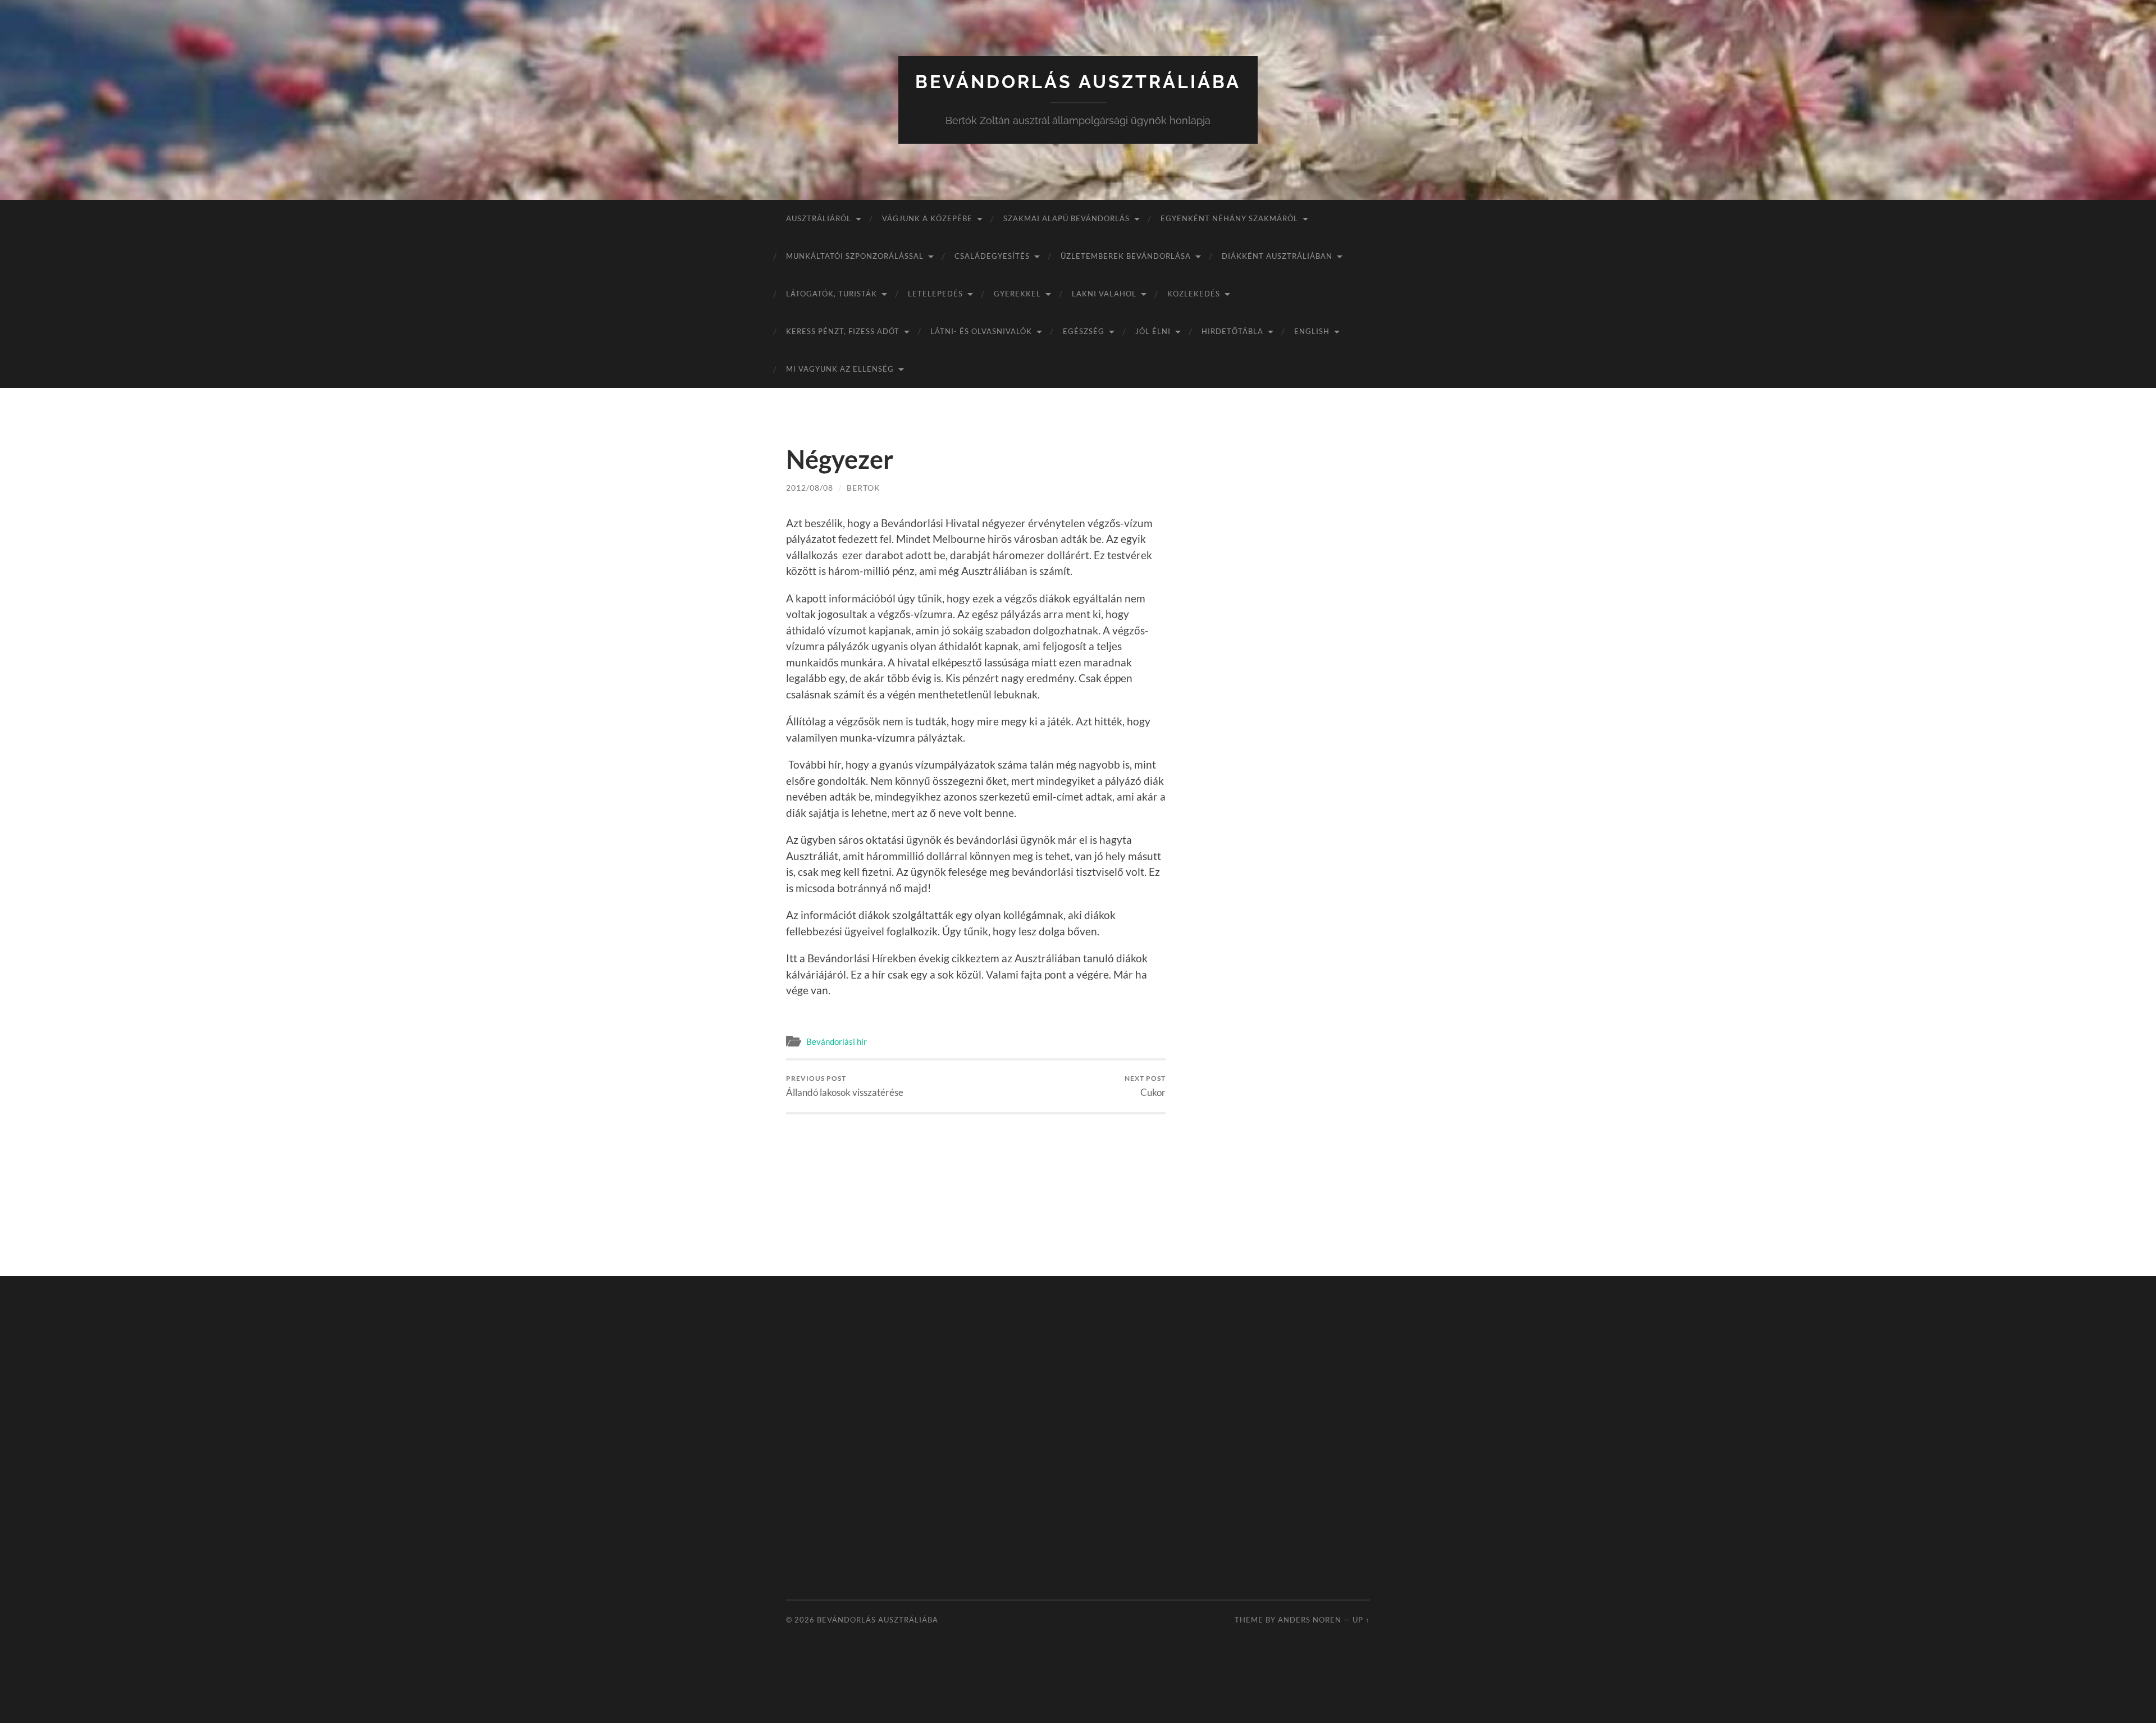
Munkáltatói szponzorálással (855, 256)
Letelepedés (935, 294)
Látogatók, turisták (832, 294)
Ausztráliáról (819, 218)
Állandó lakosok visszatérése (845, 1086)
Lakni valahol (1104, 294)
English (1312, 331)
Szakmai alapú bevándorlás (1066, 218)
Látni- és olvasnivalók (981, 331)
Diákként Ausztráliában (1277, 256)
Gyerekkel (1017, 294)
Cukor (1145, 1086)
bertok (864, 488)
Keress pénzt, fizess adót (843, 331)
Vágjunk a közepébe (927, 218)
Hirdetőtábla (1232, 331)
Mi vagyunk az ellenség (840, 369)
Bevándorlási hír (837, 1041)
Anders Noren (1310, 1620)
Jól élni (1153, 331)
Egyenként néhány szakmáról (1229, 218)
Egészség (1084, 331)
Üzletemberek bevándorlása (1126, 256)
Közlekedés (1194, 294)
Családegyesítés (992, 256)
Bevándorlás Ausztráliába (1078, 82)
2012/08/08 (810, 488)
